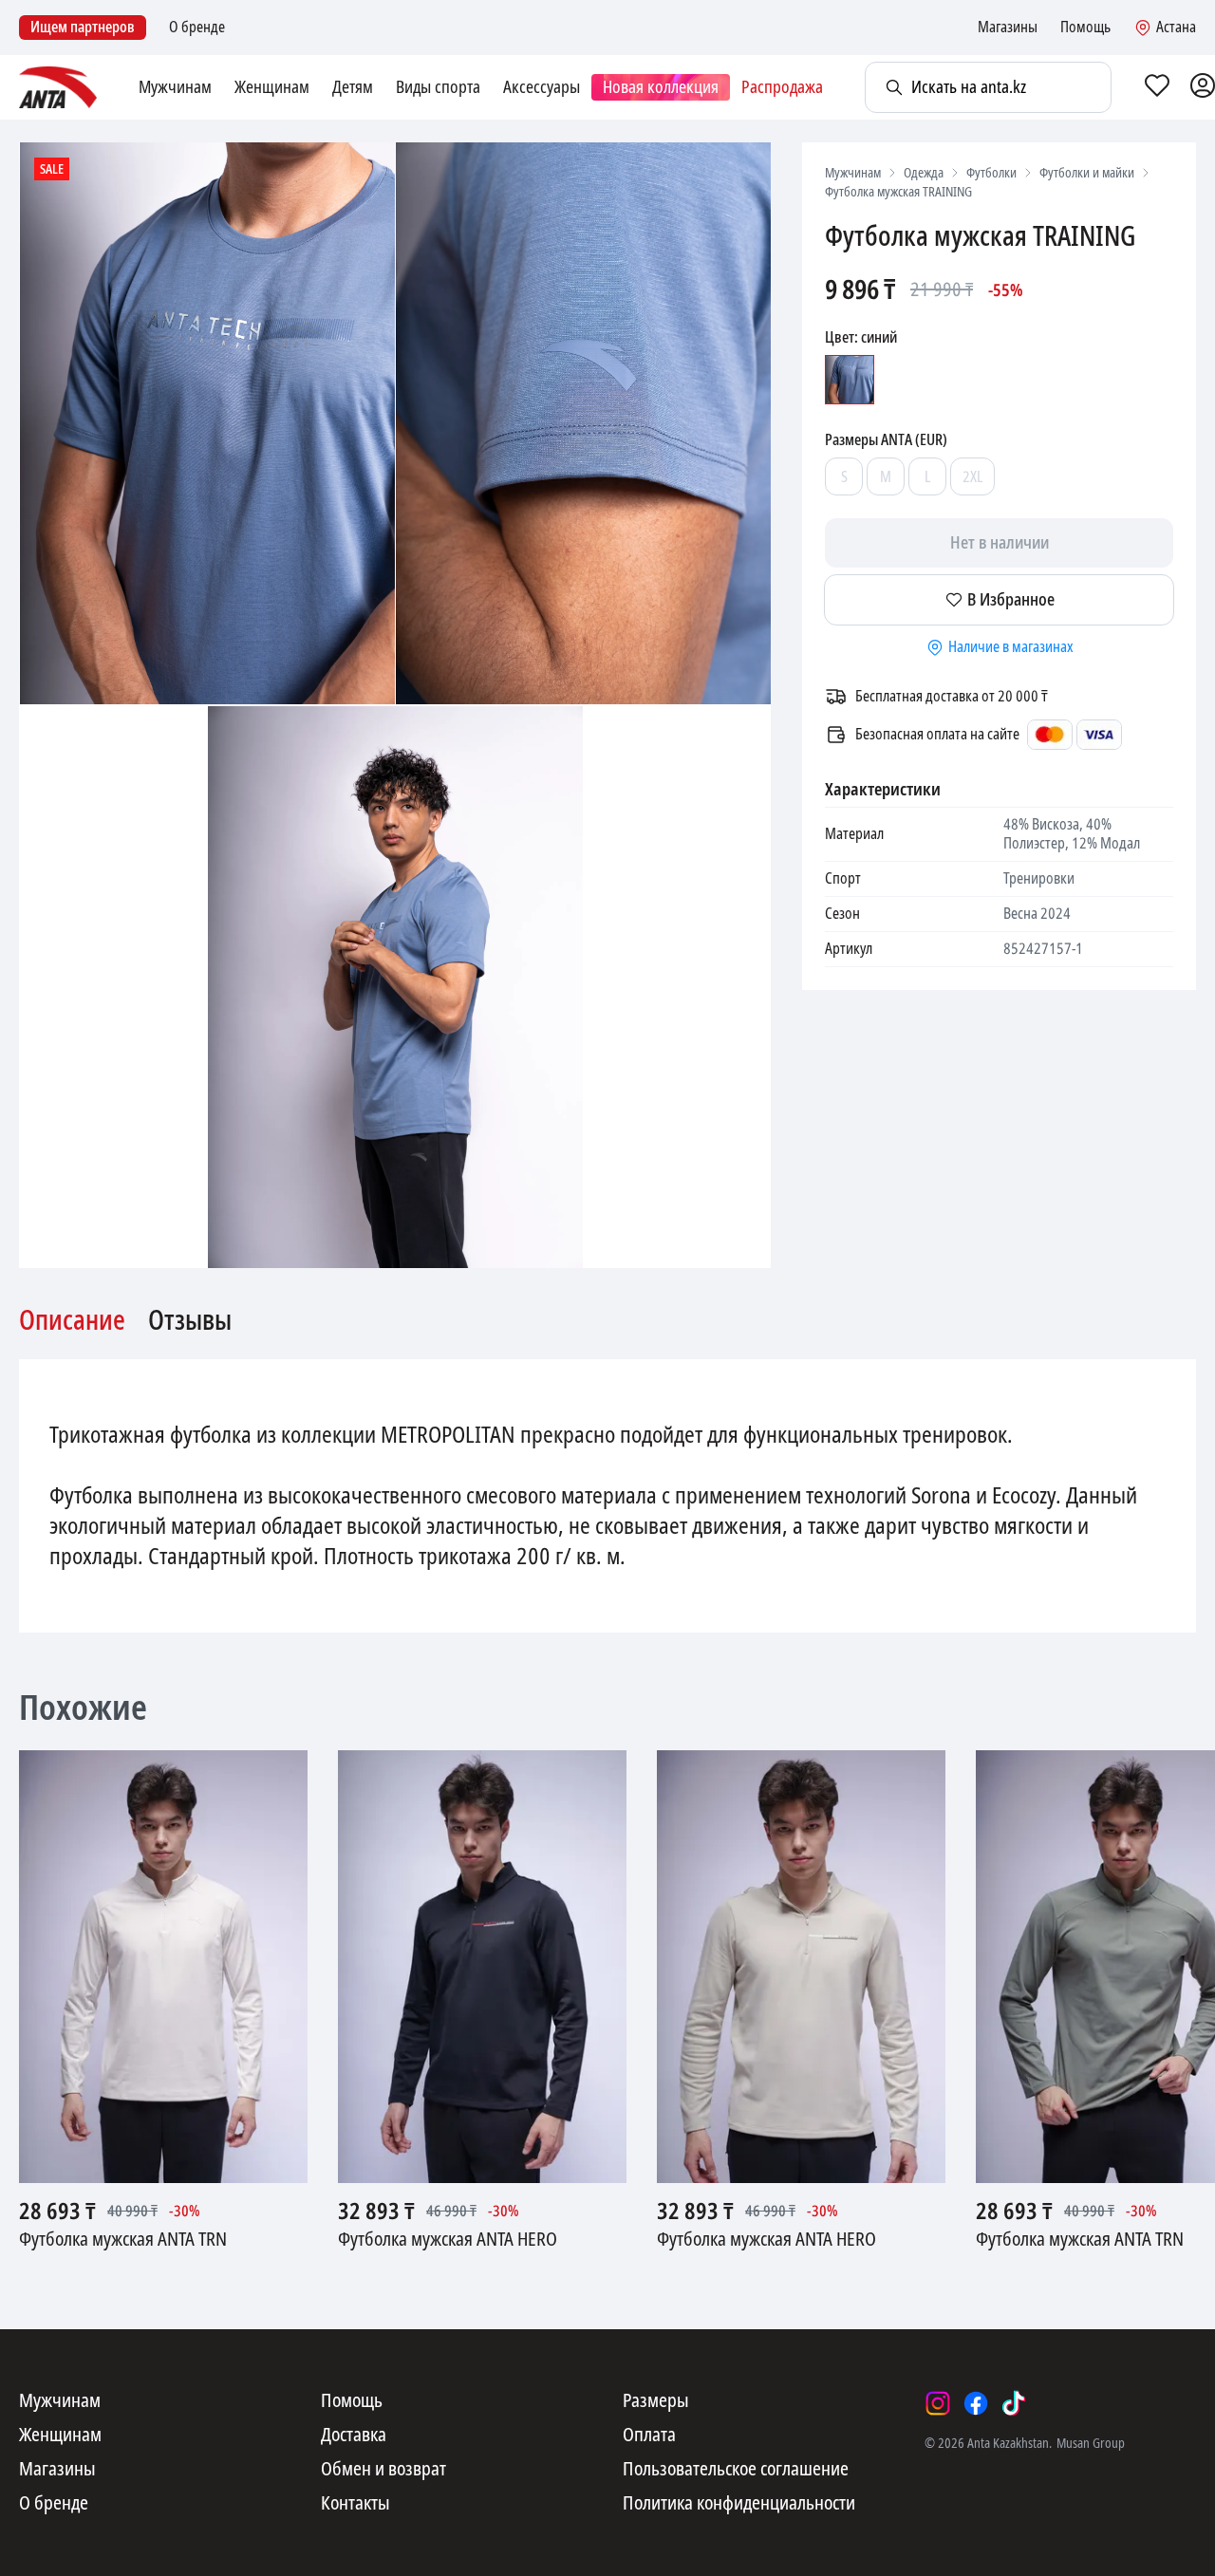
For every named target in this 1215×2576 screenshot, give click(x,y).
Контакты (355, 2504)
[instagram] (938, 2403)
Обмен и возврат (383, 2470)
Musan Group (1091, 2443)
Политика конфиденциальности (739, 2504)
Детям (353, 87)
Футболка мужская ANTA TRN (123, 2240)
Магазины (1008, 28)
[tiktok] (1014, 2403)
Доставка (354, 2436)
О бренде (197, 28)
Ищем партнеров (83, 27)
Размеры (656, 2401)
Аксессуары (542, 87)
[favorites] (1157, 87)
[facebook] (976, 2403)
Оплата (649, 2436)
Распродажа (782, 87)
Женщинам (272, 87)
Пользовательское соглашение (736, 2470)
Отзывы (190, 1321)
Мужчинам (175, 87)
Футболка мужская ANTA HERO (448, 2240)
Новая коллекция (661, 87)
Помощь (1085, 28)
